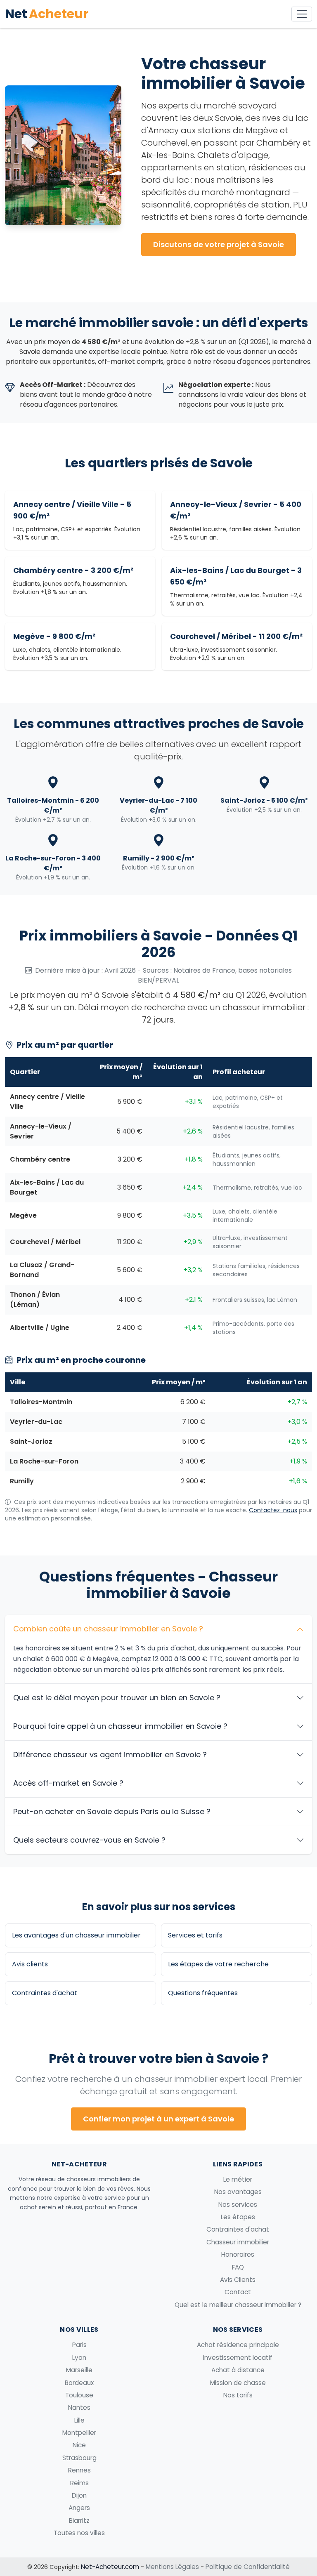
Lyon (79, 2358)
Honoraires (238, 2254)
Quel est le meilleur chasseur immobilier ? (238, 2305)
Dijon (79, 2495)
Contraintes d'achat (45, 1993)
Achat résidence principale (238, 2345)
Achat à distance (238, 2370)
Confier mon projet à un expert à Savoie (158, 2119)
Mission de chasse (238, 2383)
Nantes (79, 2407)
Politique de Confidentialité (248, 2567)
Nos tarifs (238, 2395)
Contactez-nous (273, 1510)
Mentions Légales (172, 2567)
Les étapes (238, 2217)
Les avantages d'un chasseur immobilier (76, 1935)
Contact (238, 2292)
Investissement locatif (238, 2358)
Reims (79, 2483)
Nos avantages (238, 2192)
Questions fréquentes (203, 1993)
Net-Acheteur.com (110, 2567)
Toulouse (79, 2395)
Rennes (79, 2470)
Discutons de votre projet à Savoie (219, 244)
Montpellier (79, 2433)
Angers (79, 2508)
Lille (79, 2420)
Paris (79, 2345)
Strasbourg (79, 2458)
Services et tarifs (195, 1935)
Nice (79, 2445)
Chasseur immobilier (238, 2242)
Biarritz (79, 2521)
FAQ (238, 2267)
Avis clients (30, 1964)
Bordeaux (79, 2383)
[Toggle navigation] (302, 14)
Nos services (238, 2205)
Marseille (79, 2370)
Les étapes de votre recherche (218, 1964)
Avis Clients (238, 2280)
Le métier (238, 2179)
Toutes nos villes (79, 2533)
